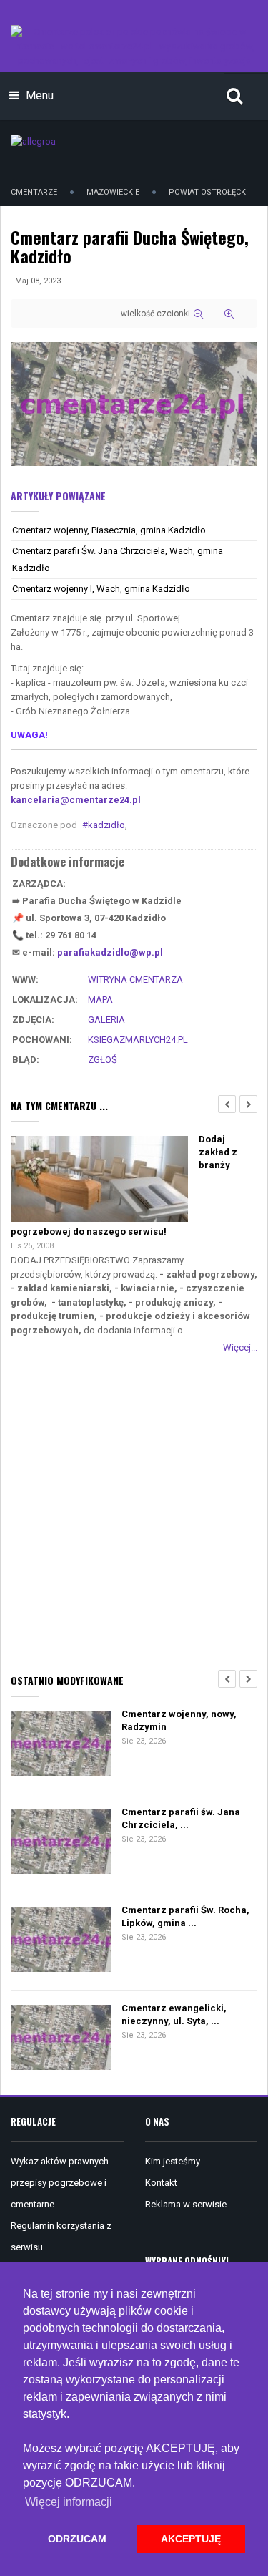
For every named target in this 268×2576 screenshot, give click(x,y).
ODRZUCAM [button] (77, 2539)
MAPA (100, 1000)
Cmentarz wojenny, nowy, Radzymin (179, 1720)
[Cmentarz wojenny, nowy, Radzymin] (61, 1745)
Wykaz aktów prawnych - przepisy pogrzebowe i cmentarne (62, 2183)
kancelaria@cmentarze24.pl (76, 800)
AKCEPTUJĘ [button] (191, 2539)
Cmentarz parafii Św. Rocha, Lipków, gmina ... (185, 1916)
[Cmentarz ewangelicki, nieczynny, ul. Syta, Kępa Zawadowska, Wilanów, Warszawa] (61, 2039)
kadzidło (106, 825)
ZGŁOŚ (103, 1060)
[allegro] (33, 141)
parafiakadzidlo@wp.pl (110, 952)
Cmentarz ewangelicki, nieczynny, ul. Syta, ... (174, 2014)
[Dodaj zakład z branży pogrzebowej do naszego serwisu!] (99, 1180)
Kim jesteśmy (173, 2161)
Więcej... (240, 1347)
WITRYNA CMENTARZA (135, 980)
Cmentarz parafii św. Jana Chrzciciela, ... (181, 1818)
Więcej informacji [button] (69, 2502)
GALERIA (106, 1020)
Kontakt (161, 2183)
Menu (38, 96)
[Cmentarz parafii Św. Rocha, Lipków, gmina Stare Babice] (61, 1941)
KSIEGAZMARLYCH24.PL (138, 1040)
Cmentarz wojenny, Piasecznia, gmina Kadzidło (109, 530)
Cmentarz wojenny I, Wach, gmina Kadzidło (101, 589)
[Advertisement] (134, 1511)
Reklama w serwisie (186, 2204)
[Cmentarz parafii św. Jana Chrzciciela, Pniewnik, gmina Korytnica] (61, 1843)
